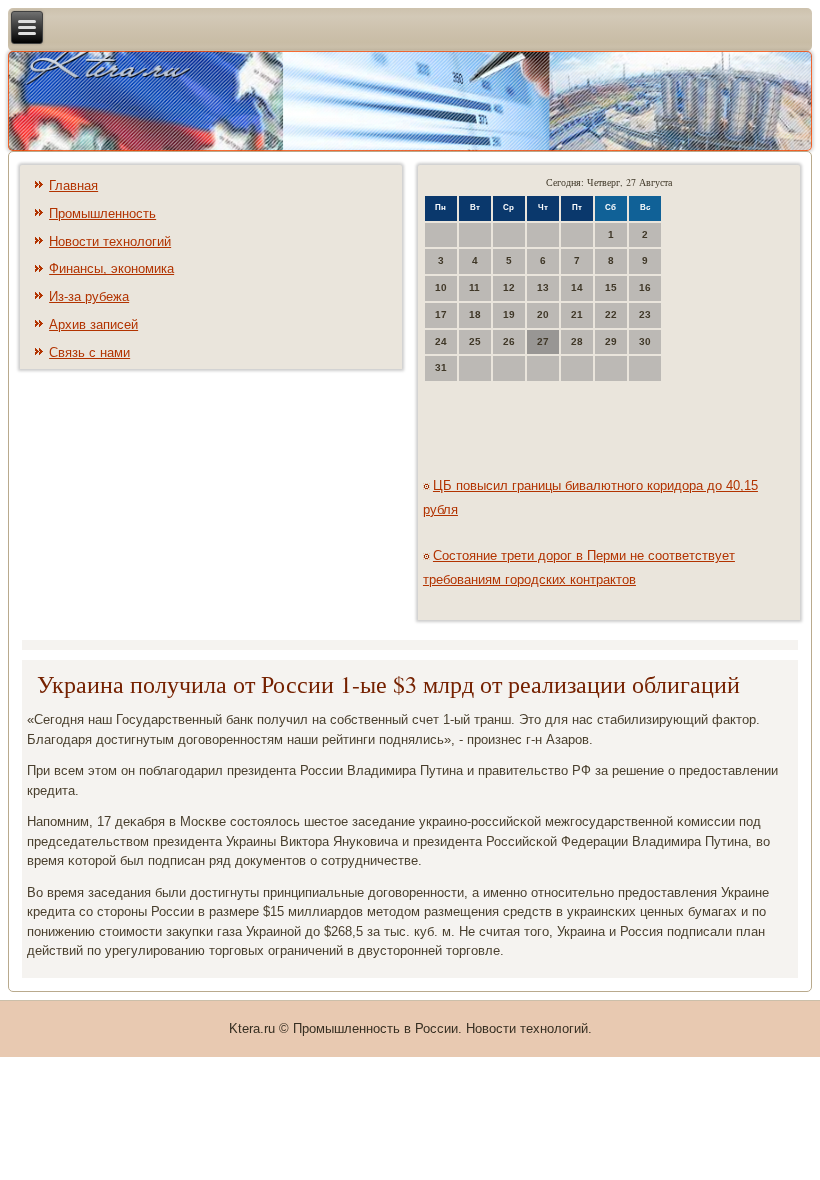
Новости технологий (110, 241)
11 (474, 287)
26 (509, 341)
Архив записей (93, 324)
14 (577, 287)
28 (577, 341)
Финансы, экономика (111, 268)
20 (543, 314)
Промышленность (102, 213)
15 (611, 287)
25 (475, 341)
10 (441, 287)
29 (611, 341)
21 (577, 314)
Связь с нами (89, 352)
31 (441, 367)
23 (645, 314)
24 (441, 341)
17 (441, 314)
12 (509, 287)
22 (611, 314)
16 (645, 287)
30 (645, 341)
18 (475, 314)
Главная (73, 185)
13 (543, 287)
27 (543, 341)
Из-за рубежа (89, 296)
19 (509, 314)
